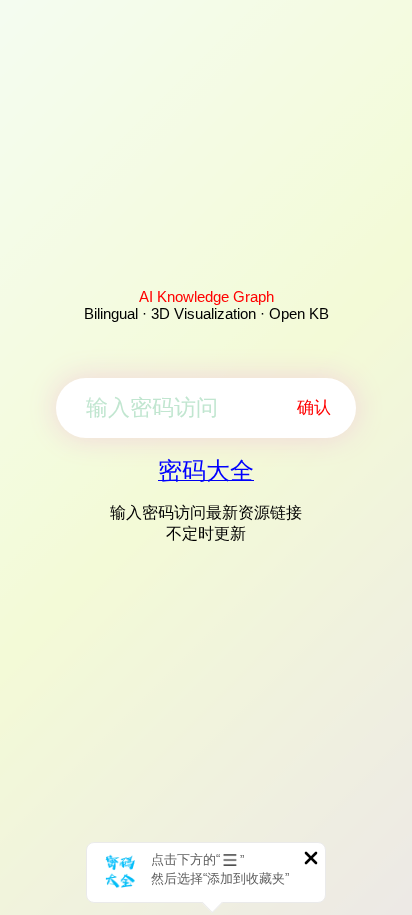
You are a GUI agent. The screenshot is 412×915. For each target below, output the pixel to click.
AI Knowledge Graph (206, 296)
